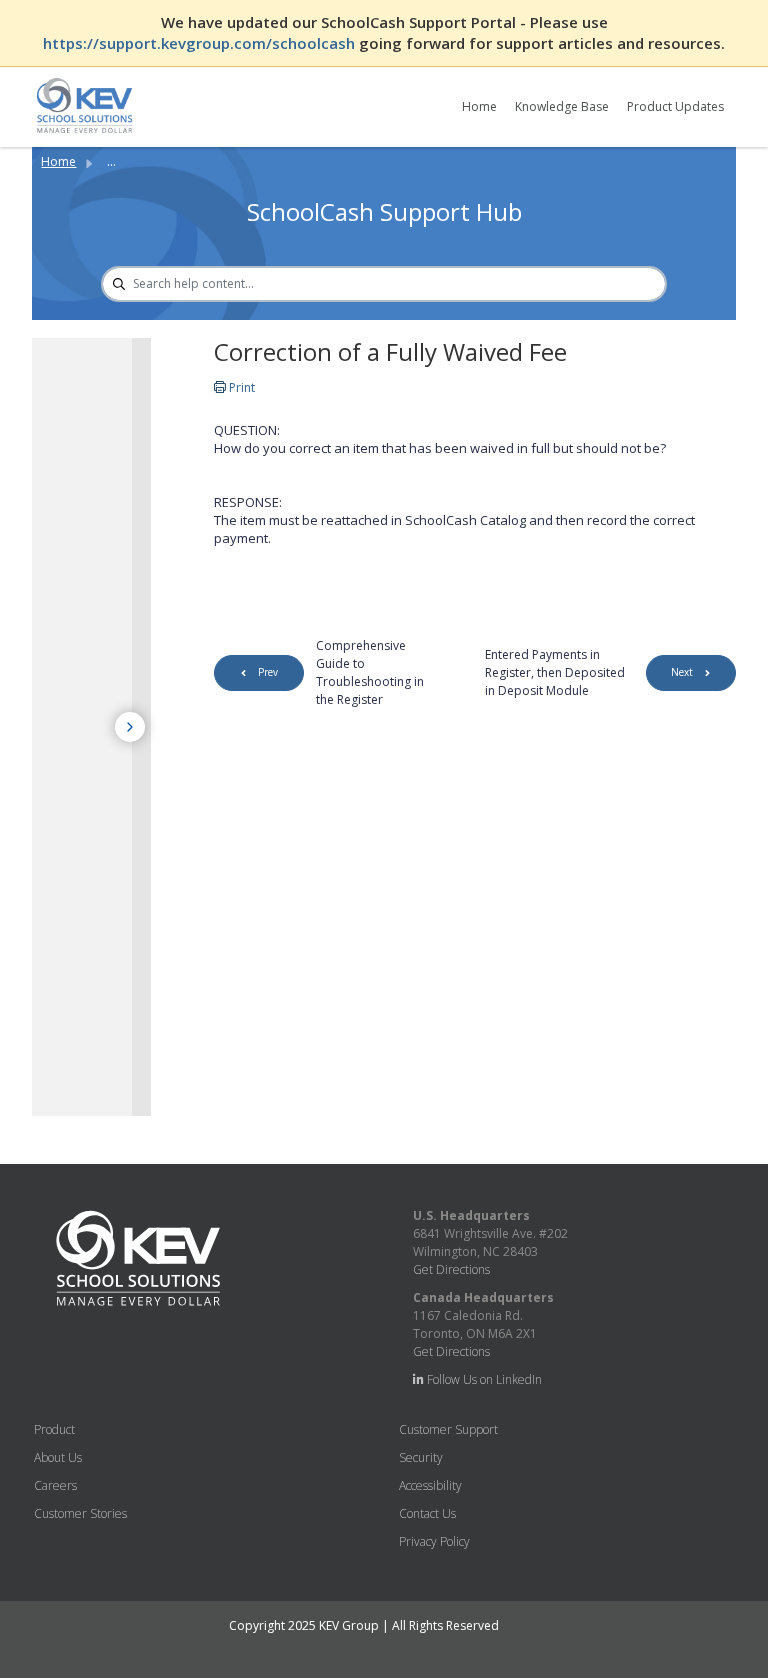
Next (682, 672)
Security (421, 1457)
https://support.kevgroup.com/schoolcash (201, 43)
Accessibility (430, 1485)
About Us (58, 1457)
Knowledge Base (562, 106)
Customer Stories (80, 1513)
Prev (268, 672)
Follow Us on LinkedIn (483, 1379)
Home (479, 106)
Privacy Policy (434, 1541)
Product (54, 1429)
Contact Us (427, 1513)
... (111, 161)
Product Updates (675, 106)
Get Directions (451, 1269)
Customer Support (448, 1429)
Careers (55, 1485)
